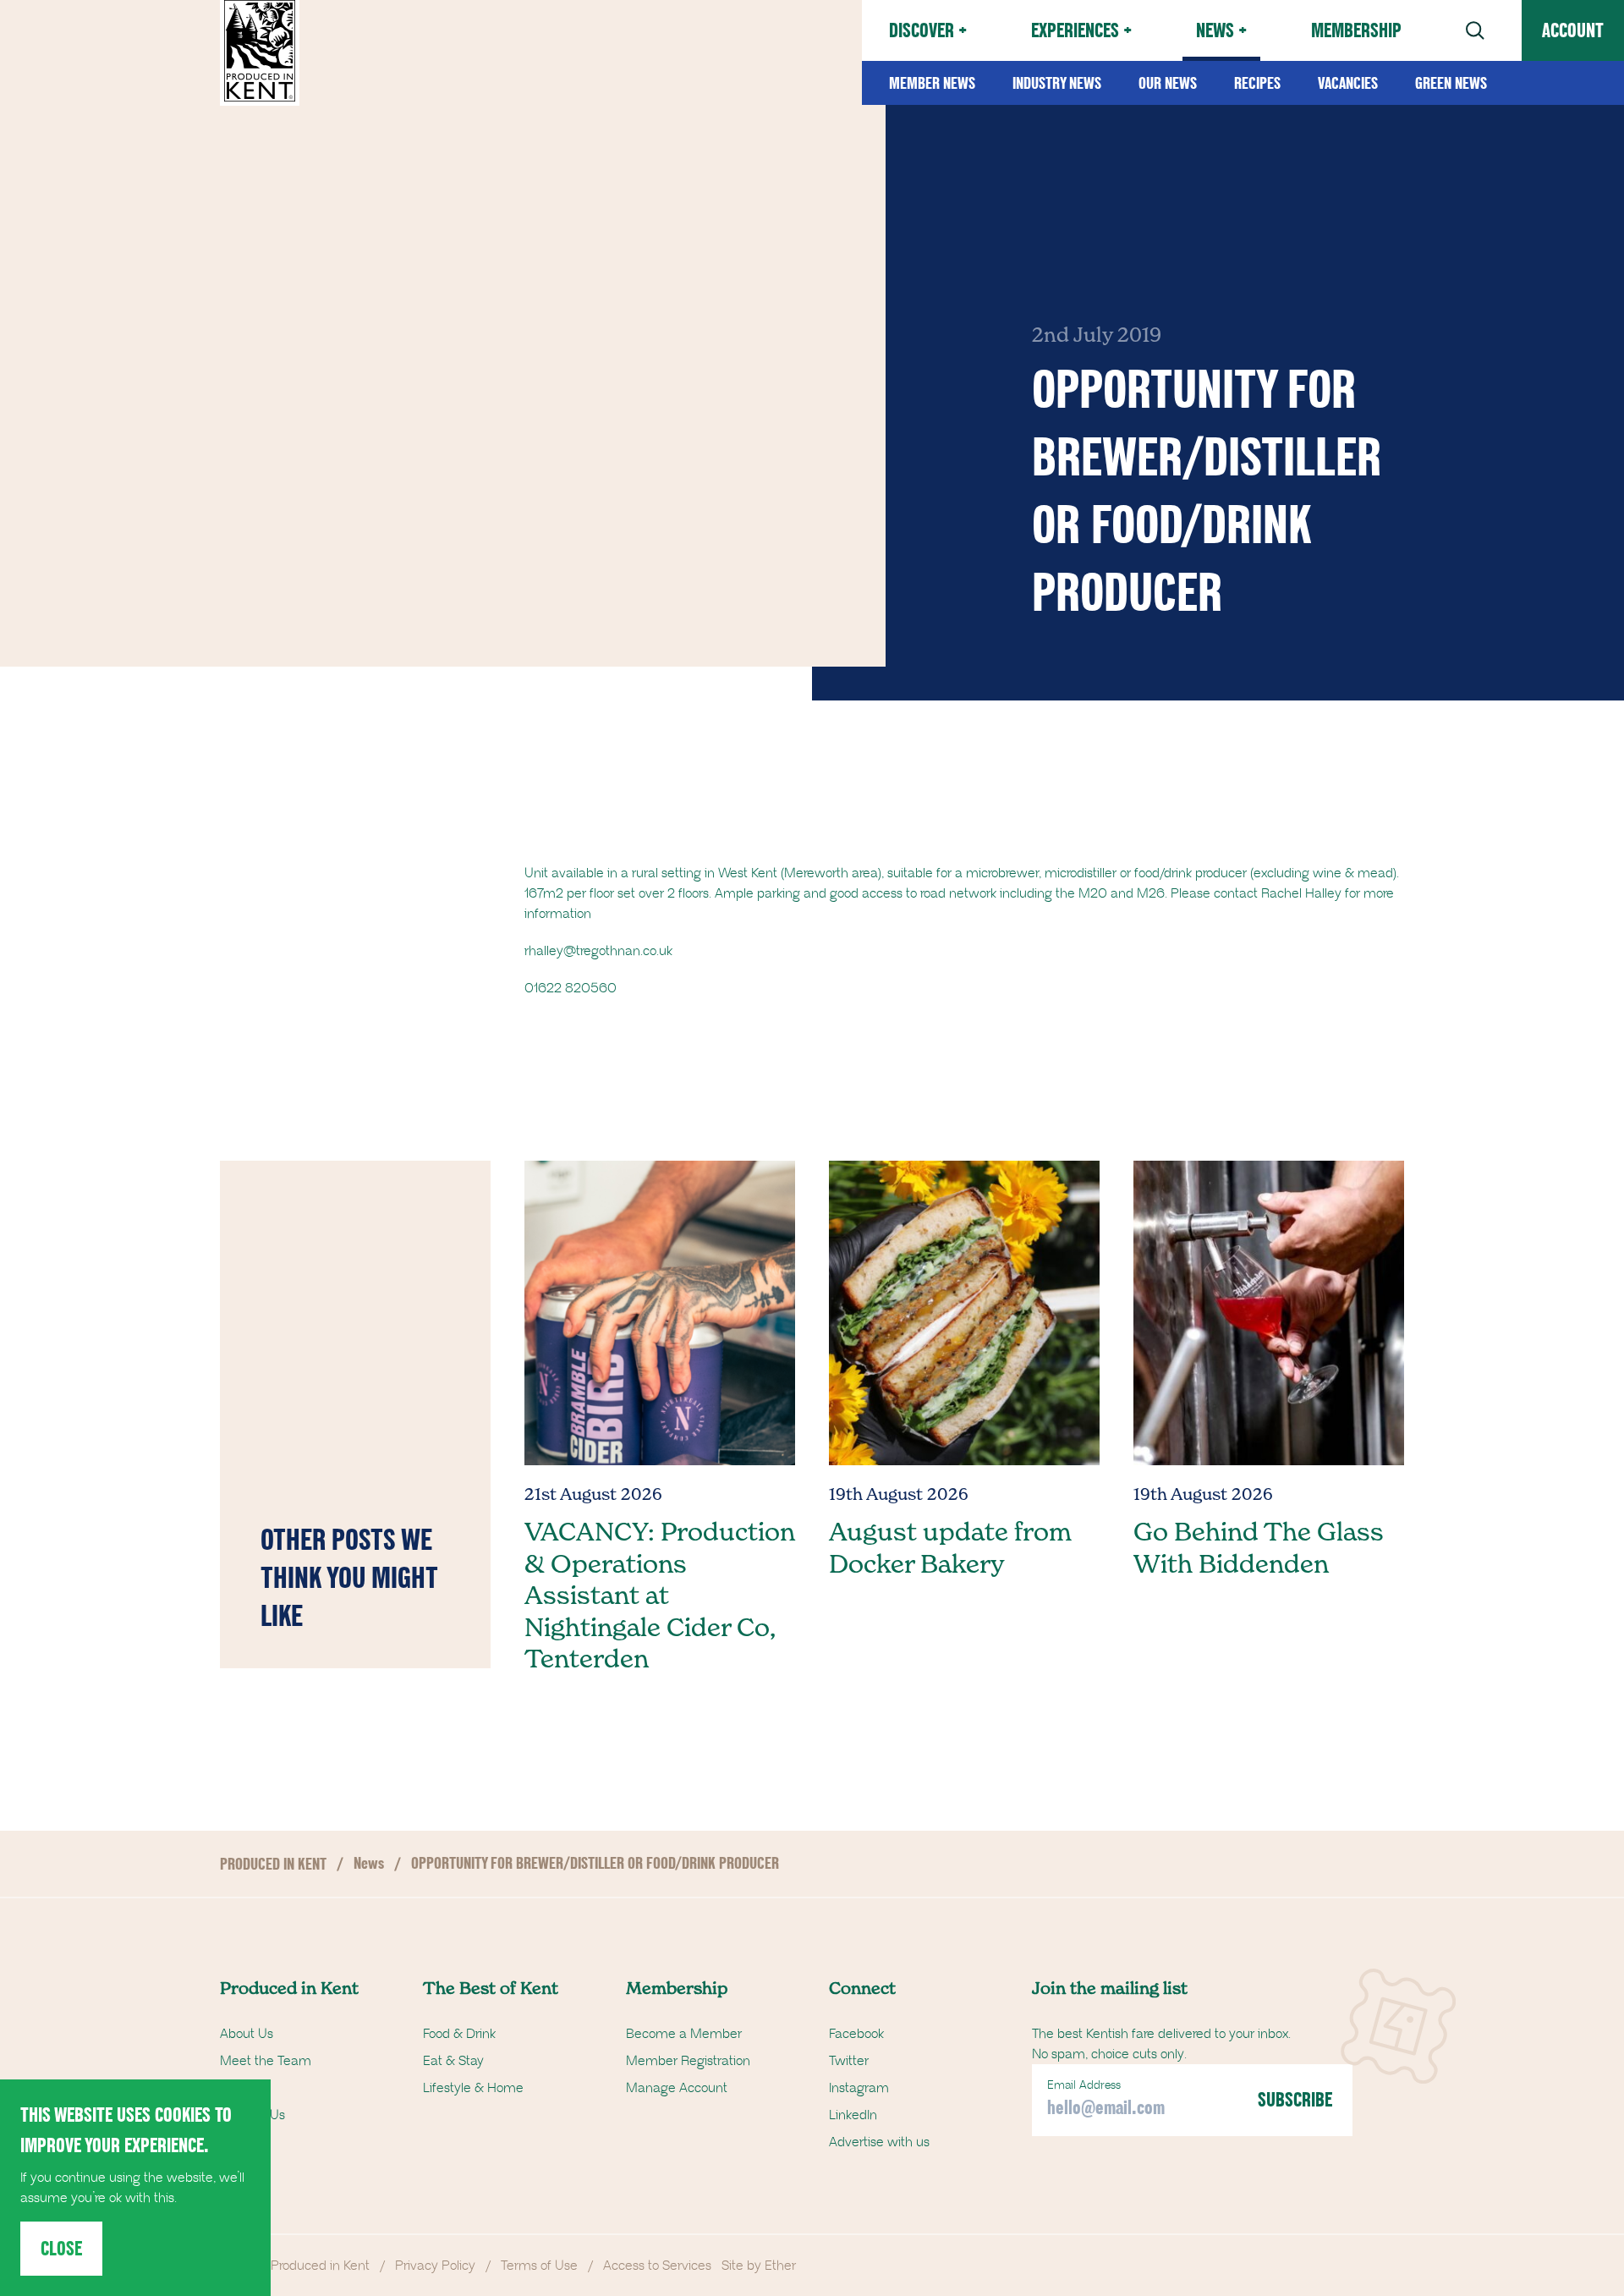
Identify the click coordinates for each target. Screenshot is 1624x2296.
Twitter (849, 2061)
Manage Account (677, 2088)
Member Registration (688, 2061)
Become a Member (684, 2034)
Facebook (856, 2034)
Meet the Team (266, 2061)
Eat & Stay (453, 2061)
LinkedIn (853, 2115)
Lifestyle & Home (473, 2088)
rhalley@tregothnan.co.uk (598, 951)
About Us (247, 2034)
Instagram (859, 2088)
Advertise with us (879, 2142)
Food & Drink (459, 2034)
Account (1573, 30)
